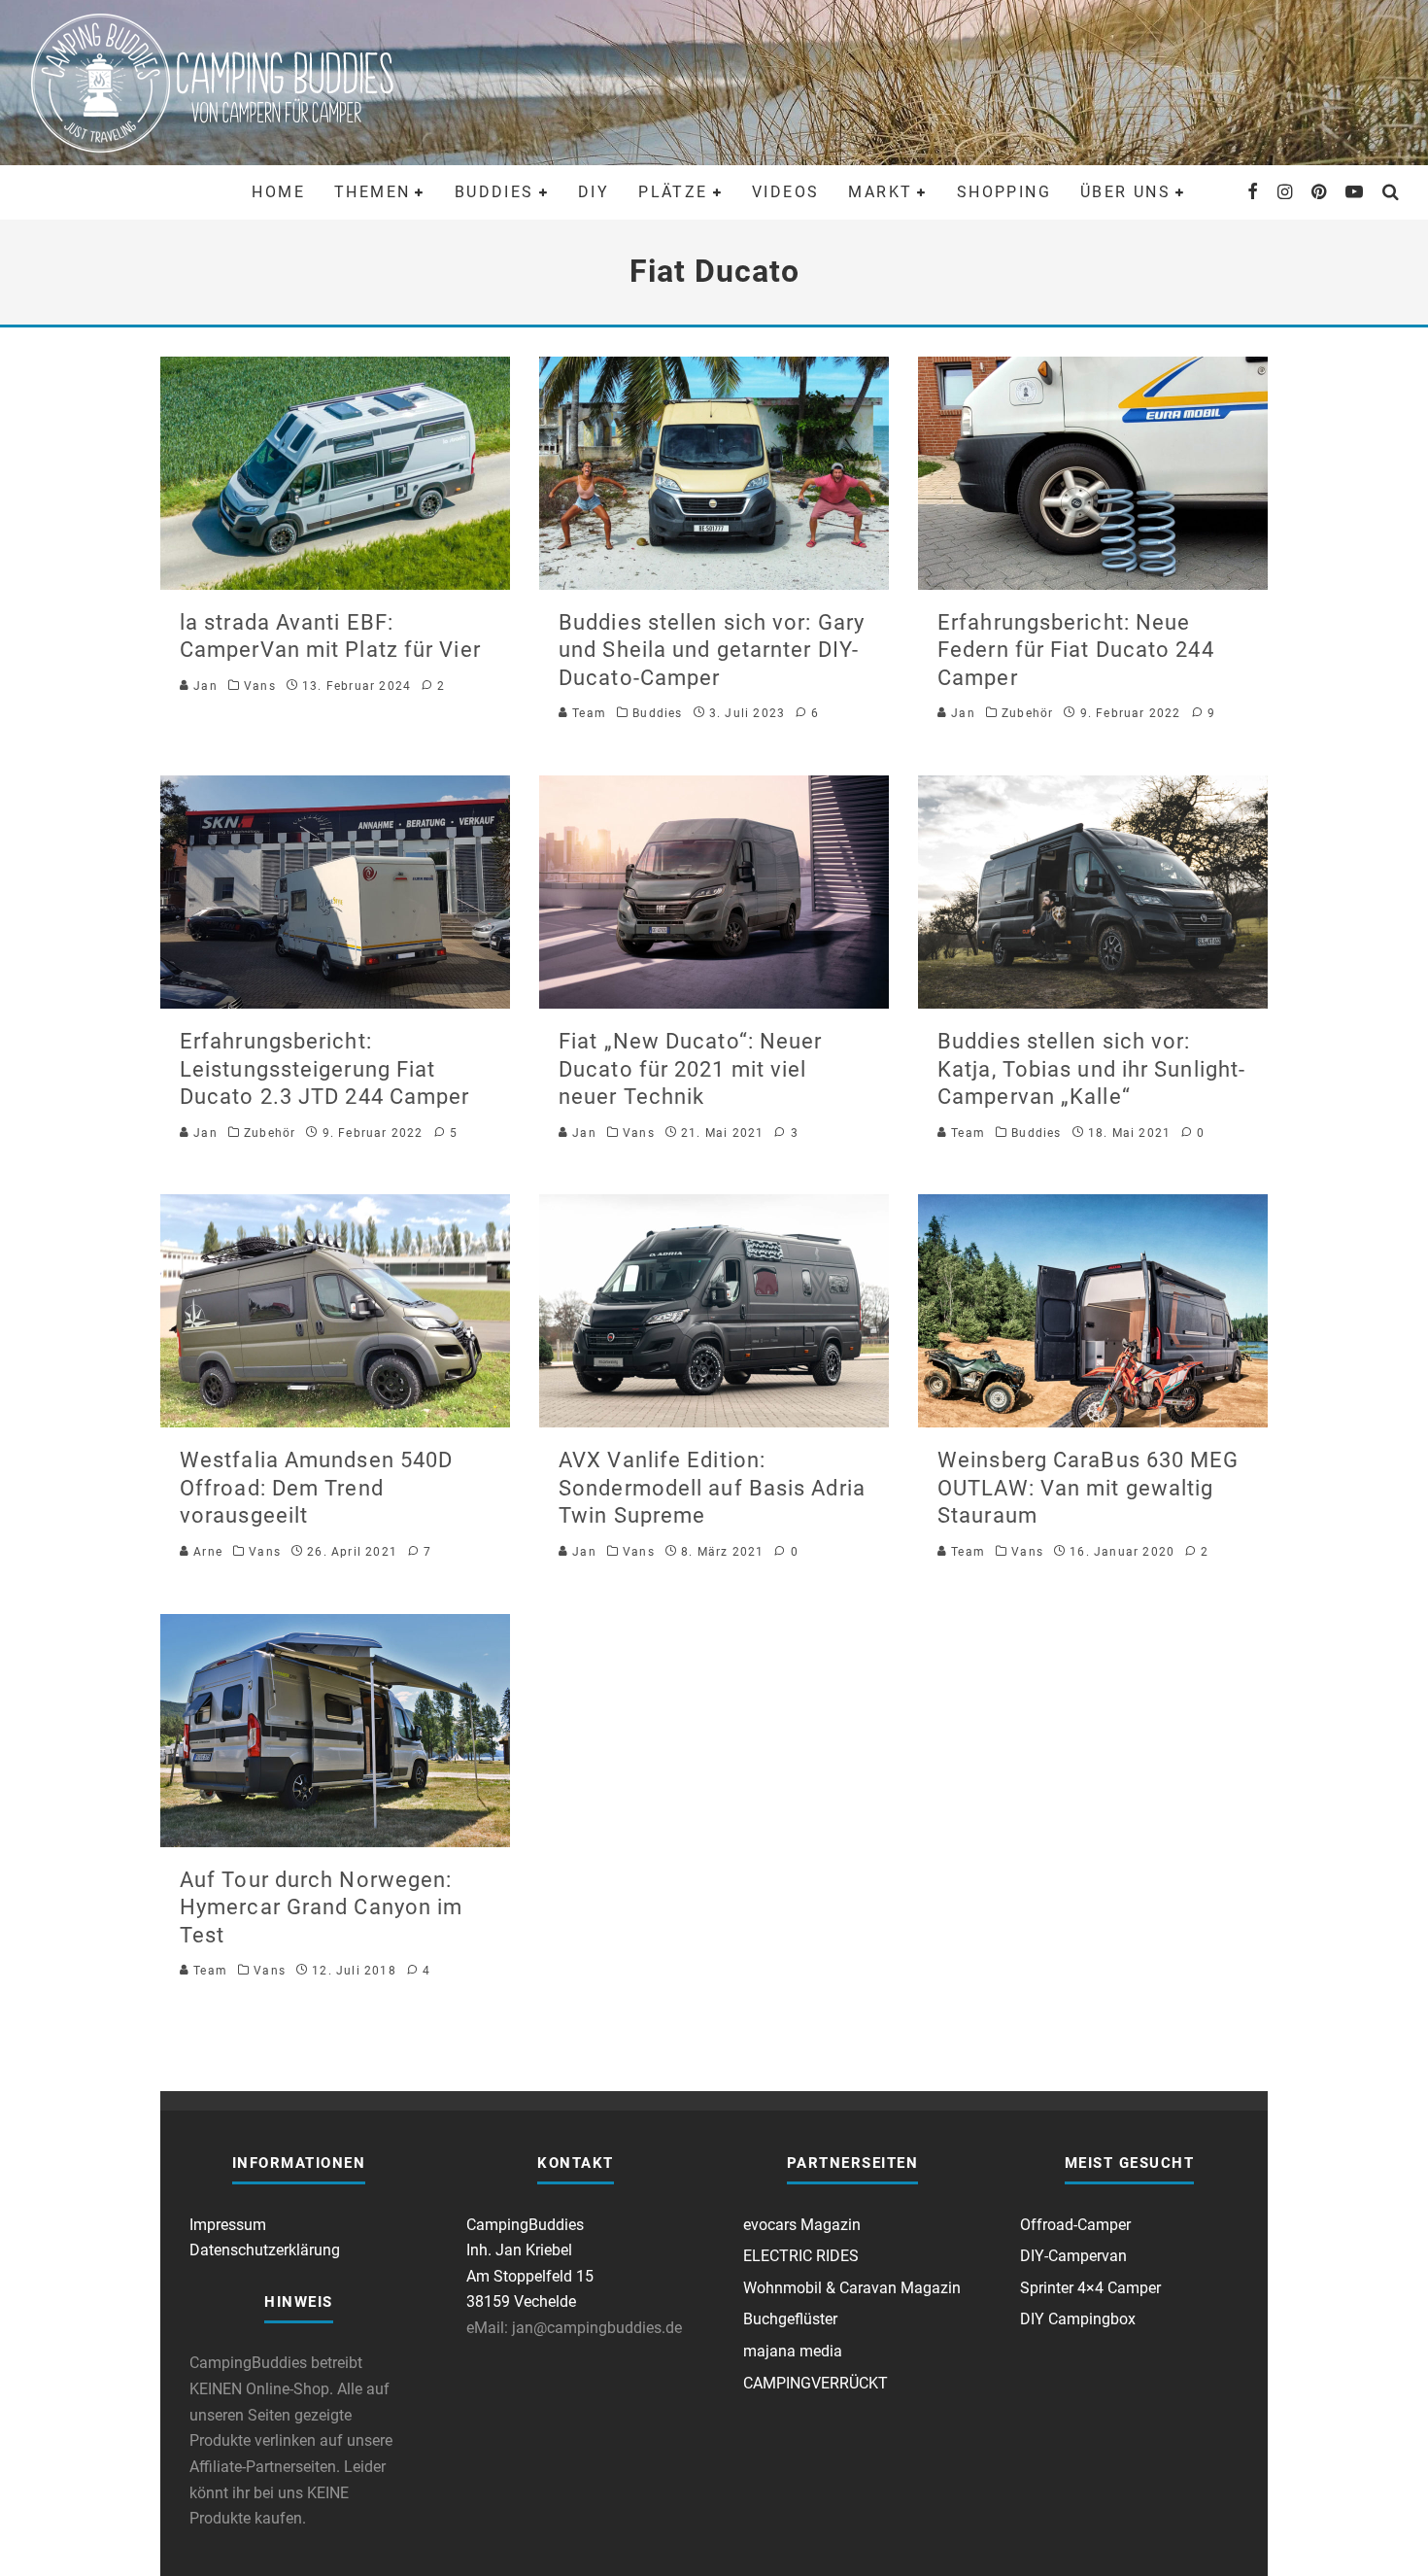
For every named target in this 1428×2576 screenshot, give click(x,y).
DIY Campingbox (1078, 2319)
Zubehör (1027, 713)
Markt (880, 192)
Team (587, 713)
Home (278, 192)
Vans (260, 686)
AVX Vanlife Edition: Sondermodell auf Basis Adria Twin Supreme (712, 1488)
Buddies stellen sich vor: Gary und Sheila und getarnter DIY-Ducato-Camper (712, 650)
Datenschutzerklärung (265, 2250)
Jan (204, 686)
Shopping (1004, 192)
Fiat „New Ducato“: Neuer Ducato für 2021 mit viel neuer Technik (690, 1069)
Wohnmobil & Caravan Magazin (852, 2288)
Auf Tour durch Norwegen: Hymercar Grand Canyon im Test (321, 1907)
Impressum (228, 2225)
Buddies (494, 192)
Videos (785, 192)
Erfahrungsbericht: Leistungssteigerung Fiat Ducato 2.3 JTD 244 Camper (325, 1069)
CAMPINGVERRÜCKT (816, 2383)
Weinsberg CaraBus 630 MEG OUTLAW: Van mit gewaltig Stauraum (1088, 1488)
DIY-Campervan (1073, 2256)
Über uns (1125, 192)
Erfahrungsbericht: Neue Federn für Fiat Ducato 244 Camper (1076, 650)
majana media (793, 2351)
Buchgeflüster (790, 2319)
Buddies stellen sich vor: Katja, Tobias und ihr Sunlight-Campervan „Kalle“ (1091, 1069)
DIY (594, 192)
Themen (372, 192)
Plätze (673, 192)
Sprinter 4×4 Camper (1090, 2288)
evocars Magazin (802, 2225)
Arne (206, 1552)
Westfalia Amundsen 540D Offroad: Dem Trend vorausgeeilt (316, 1488)
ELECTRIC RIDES (801, 2256)
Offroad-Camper (1075, 2225)
